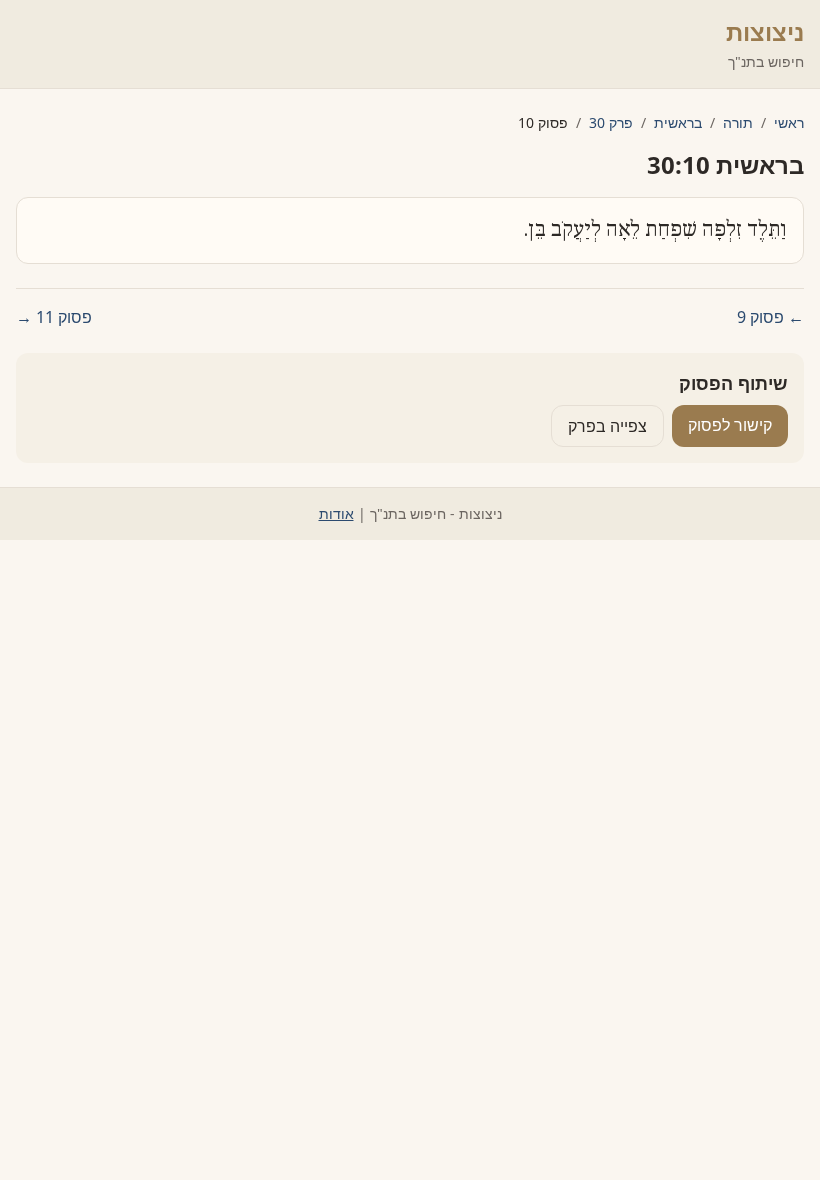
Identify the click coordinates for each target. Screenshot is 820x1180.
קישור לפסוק (730, 425)
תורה (738, 122)
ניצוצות (765, 31)
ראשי (789, 122)
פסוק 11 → (54, 317)
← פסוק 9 (770, 317)
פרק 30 (611, 122)
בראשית (678, 122)
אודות (336, 513)
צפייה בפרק (607, 426)
